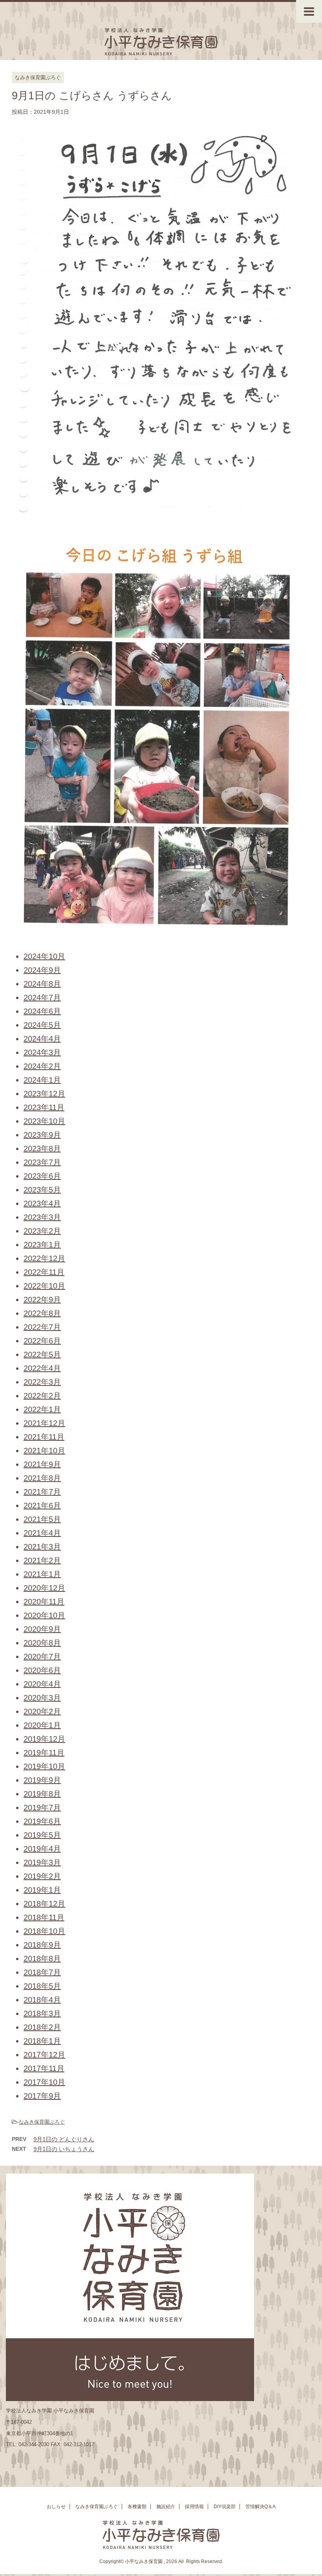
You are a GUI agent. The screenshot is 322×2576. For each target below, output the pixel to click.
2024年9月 (42, 970)
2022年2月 (42, 1396)
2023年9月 (42, 1135)
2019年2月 (42, 1876)
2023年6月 (42, 1176)
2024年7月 (42, 998)
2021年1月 (42, 1574)
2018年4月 (42, 2000)
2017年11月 (44, 2068)
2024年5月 (42, 1025)
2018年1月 (42, 2041)
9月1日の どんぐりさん (64, 2139)
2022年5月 (42, 1354)
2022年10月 (44, 1286)
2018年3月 (42, 2013)
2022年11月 (44, 1272)
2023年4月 (42, 1203)
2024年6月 (42, 1011)
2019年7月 (42, 1808)
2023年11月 (44, 1107)
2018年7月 (42, 1972)
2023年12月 (44, 1094)
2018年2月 (42, 2027)
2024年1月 (42, 1080)
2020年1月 (42, 1725)
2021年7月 (42, 1492)
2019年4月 (42, 1849)
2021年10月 (44, 1451)
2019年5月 (42, 1835)
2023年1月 (42, 1245)
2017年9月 (42, 2096)
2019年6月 (42, 1821)
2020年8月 (42, 1643)
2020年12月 (44, 1588)
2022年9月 (42, 1300)
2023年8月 (42, 1149)
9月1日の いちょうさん (64, 2149)
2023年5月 (42, 1190)
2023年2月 (42, 1231)
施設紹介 (166, 2507)
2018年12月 (44, 1904)
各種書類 (137, 2507)
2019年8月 (42, 1794)
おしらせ (56, 2507)
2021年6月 (42, 1506)
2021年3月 (42, 1547)
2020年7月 (42, 1657)
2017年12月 (44, 2055)
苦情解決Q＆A (261, 2507)
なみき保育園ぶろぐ (42, 2122)
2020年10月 (44, 1615)
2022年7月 (42, 1327)
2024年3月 (42, 1052)
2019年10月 (44, 1766)
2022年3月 (42, 1382)
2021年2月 (42, 1560)
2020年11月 (44, 1602)
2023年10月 (44, 1121)
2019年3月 (42, 1862)
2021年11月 (44, 1437)
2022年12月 (44, 1258)
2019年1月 (42, 1890)
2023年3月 (42, 1217)
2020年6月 (42, 1670)
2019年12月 (44, 1739)
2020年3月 (42, 1698)
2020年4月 (42, 1684)
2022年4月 (42, 1368)
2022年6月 (42, 1341)
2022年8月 (42, 1313)
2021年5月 (42, 1519)
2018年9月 (42, 1945)
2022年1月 (42, 1409)
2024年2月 (42, 1066)
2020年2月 (42, 1711)
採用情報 (194, 2507)
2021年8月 (42, 1478)
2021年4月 (42, 1533)
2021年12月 (44, 1423)
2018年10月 (44, 1931)
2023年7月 (42, 1162)
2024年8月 (42, 984)
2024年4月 (42, 1039)
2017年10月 (44, 2082)
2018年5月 (42, 1986)
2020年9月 (42, 1629)
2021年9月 (42, 1464)
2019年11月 (44, 1753)
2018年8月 (42, 1959)
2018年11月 (44, 1917)
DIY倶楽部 (225, 2507)
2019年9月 (42, 1780)
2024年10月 (44, 956)
